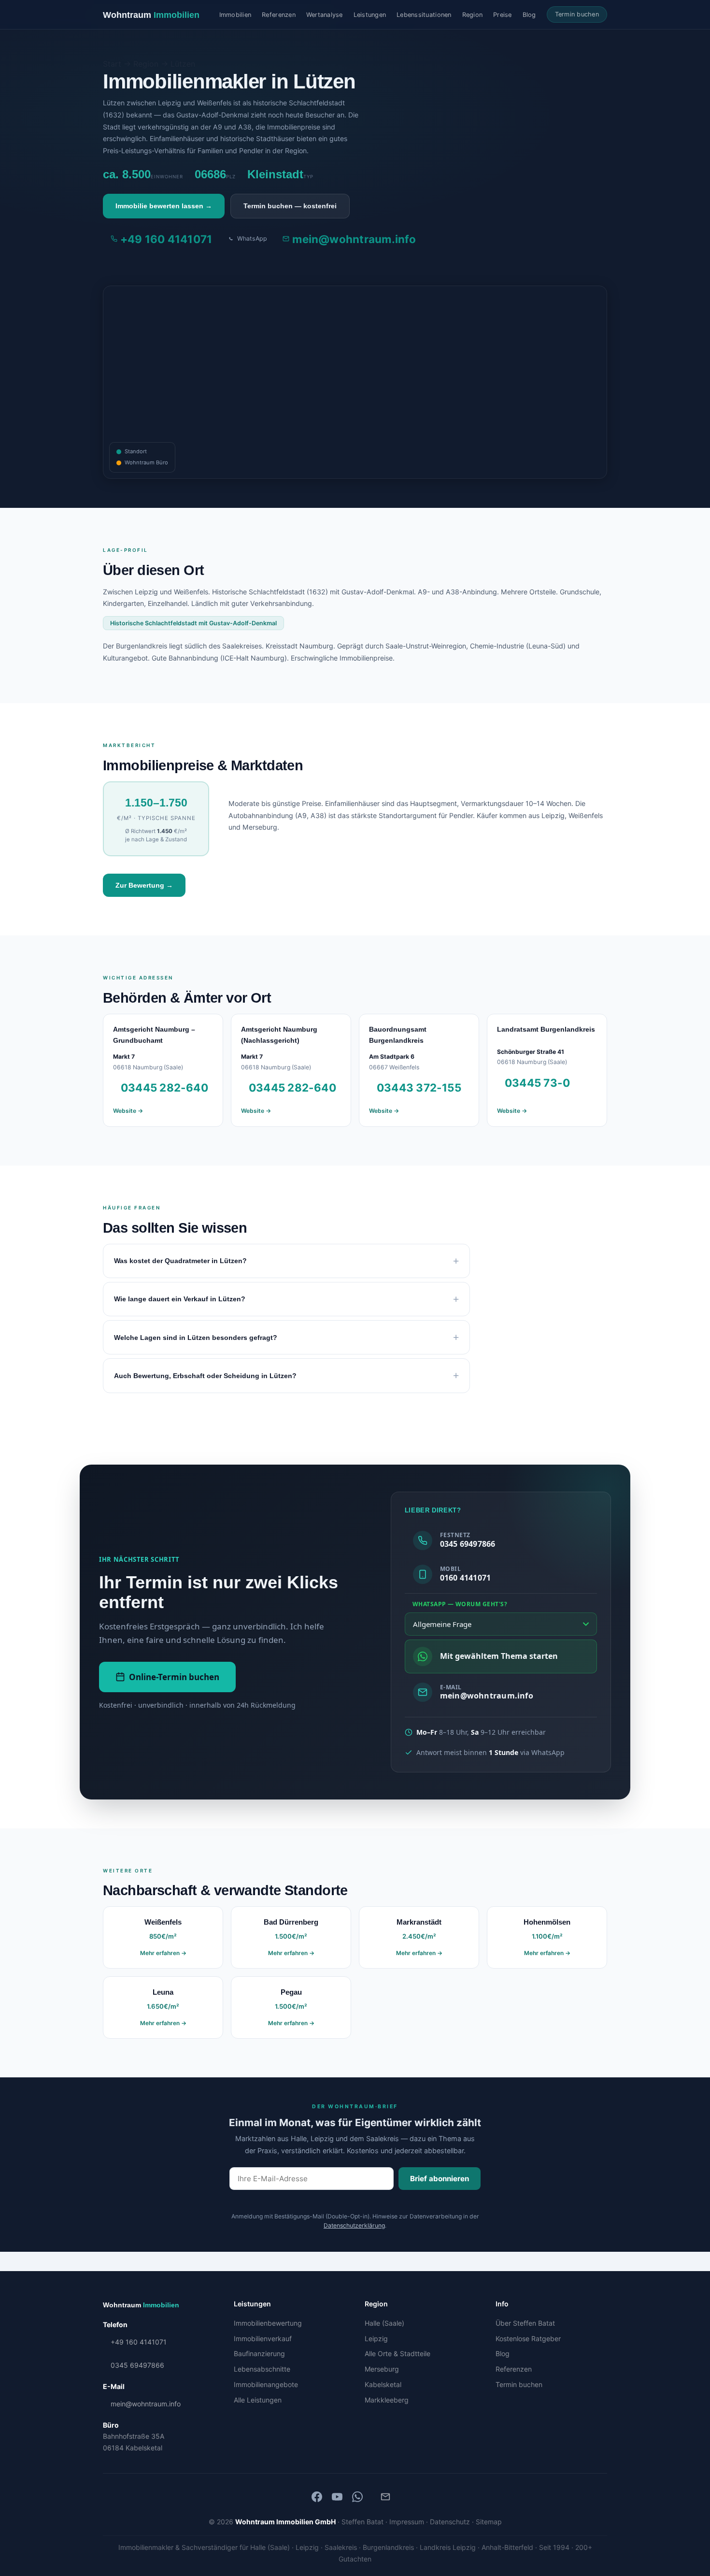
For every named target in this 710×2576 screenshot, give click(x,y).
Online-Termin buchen (174, 1677)
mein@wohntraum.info (354, 239)
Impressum (407, 2522)
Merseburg (382, 2369)
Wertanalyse (325, 15)
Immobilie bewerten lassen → (164, 206)
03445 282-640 (164, 1087)
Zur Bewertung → (144, 885)
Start (112, 64)
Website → (128, 1111)
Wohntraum (151, 15)
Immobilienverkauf (263, 2339)
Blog (529, 15)
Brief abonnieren (440, 2179)
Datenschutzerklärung (354, 2225)
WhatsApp (252, 238)
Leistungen (370, 15)
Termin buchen (577, 14)
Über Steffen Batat (525, 2323)
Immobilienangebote (266, 2384)
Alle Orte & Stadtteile (398, 2353)
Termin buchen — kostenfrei (290, 206)
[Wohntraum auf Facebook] (317, 2497)
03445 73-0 (537, 1083)
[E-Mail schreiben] (385, 2497)
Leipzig (376, 2339)
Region (473, 15)
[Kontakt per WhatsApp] (357, 2497)
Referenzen (279, 15)
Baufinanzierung (259, 2353)
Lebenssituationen (424, 15)
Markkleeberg (387, 2400)
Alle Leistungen (258, 2400)
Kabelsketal (383, 2384)
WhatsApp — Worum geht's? (460, 1604)
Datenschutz (450, 2522)
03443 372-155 (419, 1087)
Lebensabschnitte (262, 2369)
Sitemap (489, 2522)
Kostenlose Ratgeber (528, 2339)
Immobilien (235, 15)
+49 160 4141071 (166, 239)
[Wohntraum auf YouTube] (337, 2497)
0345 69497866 (137, 2365)
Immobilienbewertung (268, 2323)
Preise (503, 15)
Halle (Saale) (384, 2323)
